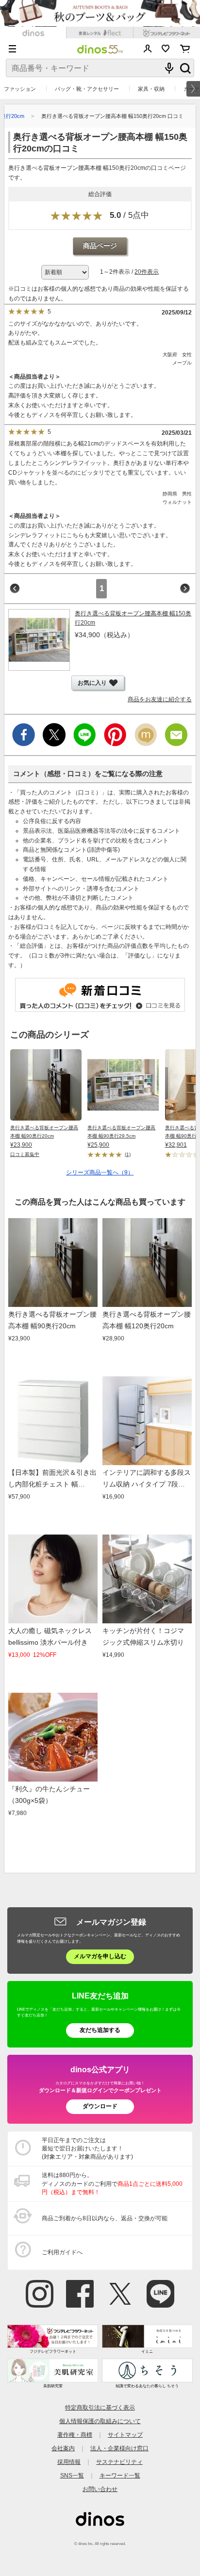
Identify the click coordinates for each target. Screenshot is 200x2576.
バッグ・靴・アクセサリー (87, 89)
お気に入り (166, 49)
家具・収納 (151, 89)
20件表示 (147, 272)
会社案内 (63, 2448)
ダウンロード (100, 2106)
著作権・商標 (75, 2435)
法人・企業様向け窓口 (119, 2448)
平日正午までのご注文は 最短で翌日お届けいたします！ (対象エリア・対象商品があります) (87, 2148)
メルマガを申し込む (100, 1956)
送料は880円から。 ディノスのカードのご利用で (112, 2183)
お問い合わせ (100, 2489)
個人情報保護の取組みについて (100, 2421)
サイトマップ (125, 2435)
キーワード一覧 (120, 2476)
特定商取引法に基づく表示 (100, 2408)
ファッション (20, 89)
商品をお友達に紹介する (160, 699)
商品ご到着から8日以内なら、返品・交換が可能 (105, 2218)
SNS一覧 (72, 2476)
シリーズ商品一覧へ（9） (100, 1172)
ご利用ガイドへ (62, 2252)
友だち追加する (100, 2030)
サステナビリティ (119, 2462)
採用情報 (69, 2462)
